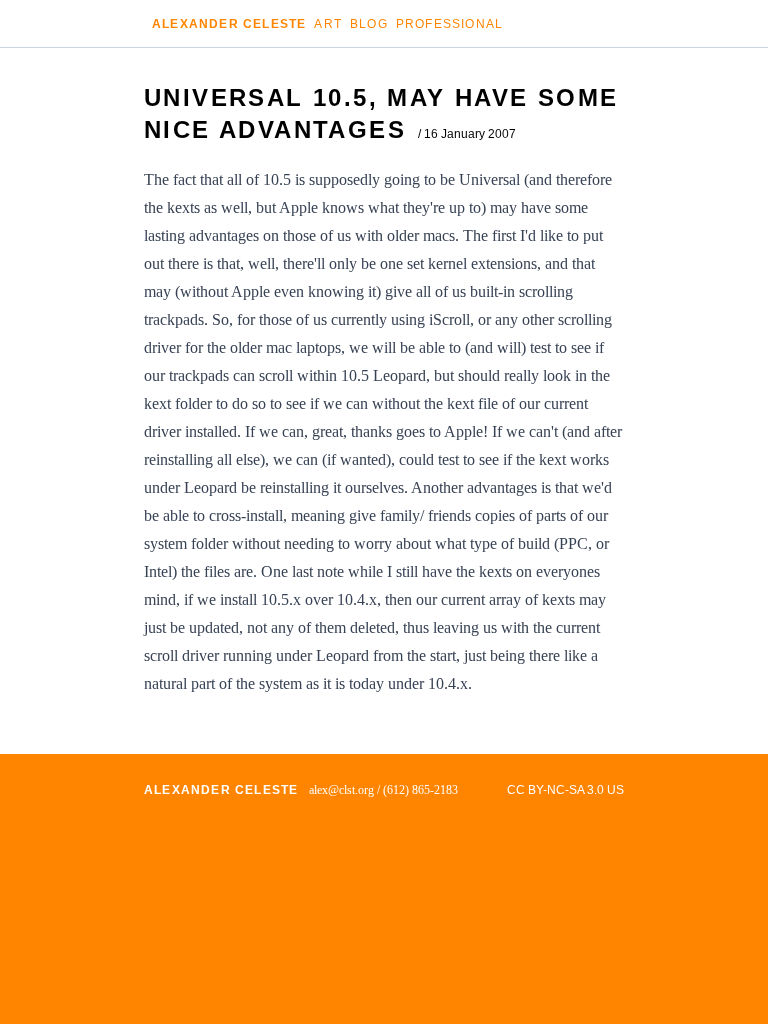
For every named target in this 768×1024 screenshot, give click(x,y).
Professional (449, 24)
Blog (369, 24)
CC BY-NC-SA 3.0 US (565, 790)
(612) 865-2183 (420, 790)
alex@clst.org (341, 790)
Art (328, 24)
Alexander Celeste (229, 24)
